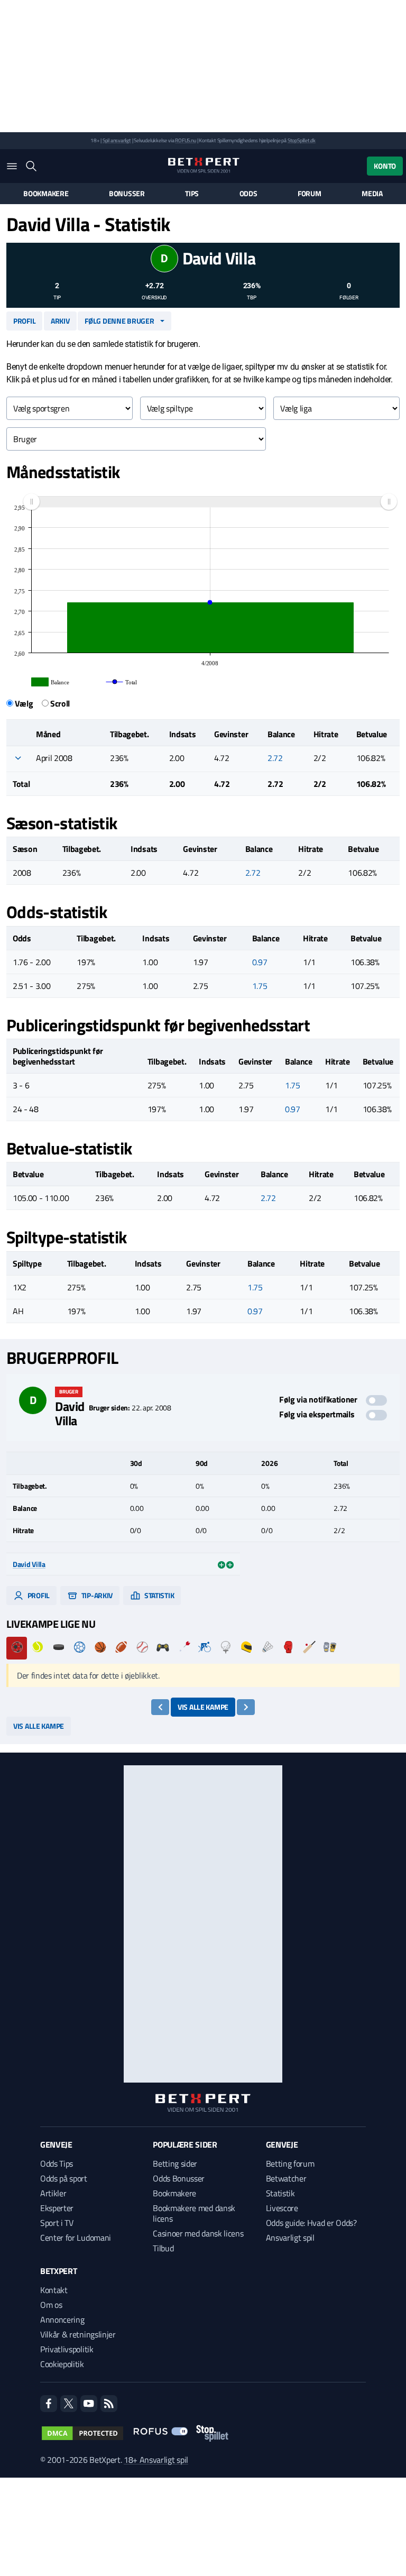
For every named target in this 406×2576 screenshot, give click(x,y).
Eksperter (57, 2208)
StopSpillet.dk (302, 140)
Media (372, 194)
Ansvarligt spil (290, 2238)
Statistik (158, 1595)
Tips (192, 194)
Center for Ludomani (76, 2238)
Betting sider (175, 2164)
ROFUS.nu (185, 140)
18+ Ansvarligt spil (156, 2460)
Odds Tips (57, 2164)
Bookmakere (46, 194)
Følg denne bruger (119, 321)
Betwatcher (286, 2178)
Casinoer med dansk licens (198, 2233)
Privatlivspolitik (67, 2349)
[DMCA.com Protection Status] (82, 2433)
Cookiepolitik (62, 2364)
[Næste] (246, 1707)
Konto (385, 166)
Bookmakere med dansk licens (194, 2213)
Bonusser (127, 194)
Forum (310, 194)
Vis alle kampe (203, 1707)
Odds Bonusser (179, 2178)
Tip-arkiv (96, 1595)
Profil (24, 321)
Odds (248, 194)
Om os (51, 2305)
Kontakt (54, 2290)
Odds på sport (64, 2178)
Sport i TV (57, 2223)
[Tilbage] (160, 1707)
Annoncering (62, 2320)
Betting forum (290, 2164)
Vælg (24, 703)
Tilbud (163, 2248)
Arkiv (60, 321)
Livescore (282, 2208)
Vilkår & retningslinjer (78, 2334)
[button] (18, 758)
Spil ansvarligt (117, 140)
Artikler (53, 2193)
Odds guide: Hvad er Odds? (311, 2223)
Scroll (60, 703)
